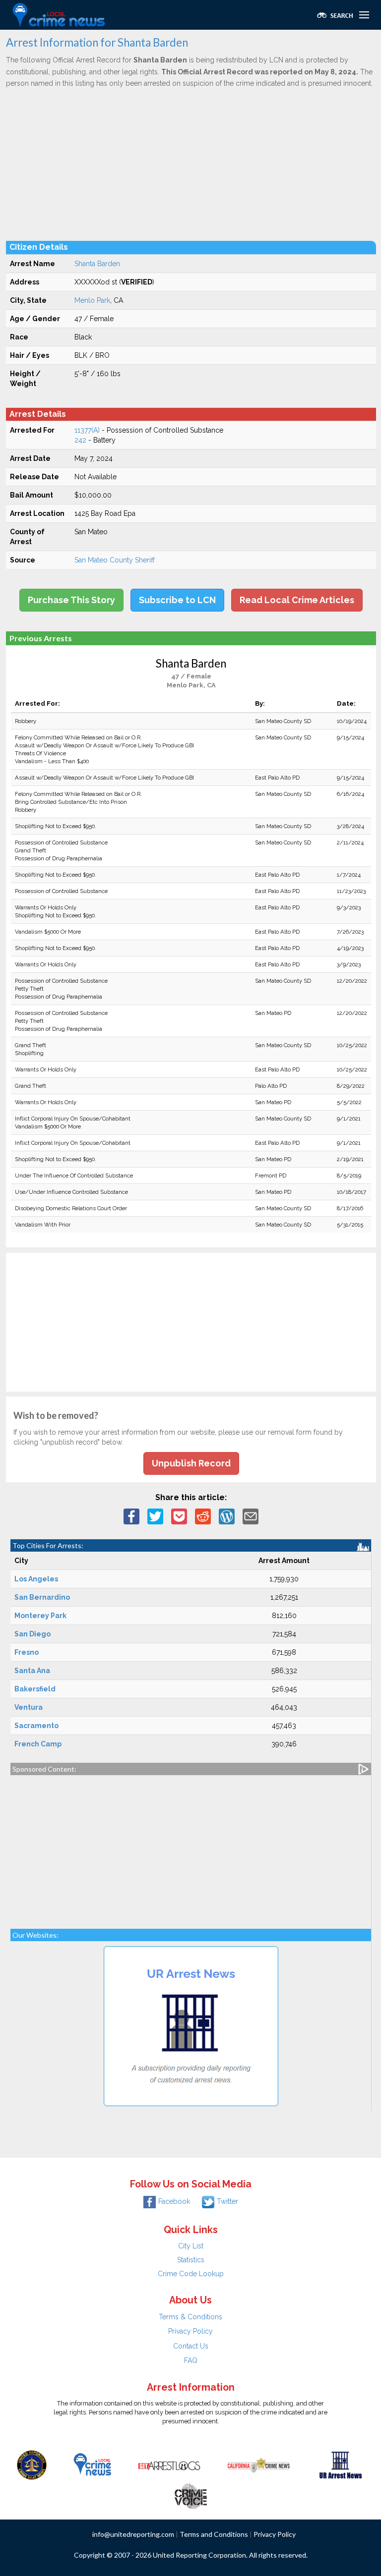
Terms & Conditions (190, 2317)
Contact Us (191, 2346)
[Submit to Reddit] (203, 1515)
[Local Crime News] (92, 2464)
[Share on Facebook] (131, 1515)
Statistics (191, 2260)
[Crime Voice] (190, 2494)
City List (191, 2246)
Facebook (174, 2201)
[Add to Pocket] (179, 1515)
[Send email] (251, 1515)
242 (80, 440)
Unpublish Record (191, 1463)
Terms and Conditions (214, 2534)
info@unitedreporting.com (133, 2534)
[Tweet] (155, 1515)
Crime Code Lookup (191, 2274)
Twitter (227, 2201)
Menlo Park (92, 300)
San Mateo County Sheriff (115, 560)
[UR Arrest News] (341, 2464)
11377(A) (87, 430)
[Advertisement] (191, 164)
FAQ (191, 2360)
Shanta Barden (97, 264)
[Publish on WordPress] (227, 1515)
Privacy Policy (190, 2331)
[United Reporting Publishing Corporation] (32, 2464)
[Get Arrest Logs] (169, 2464)
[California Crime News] (259, 2464)
